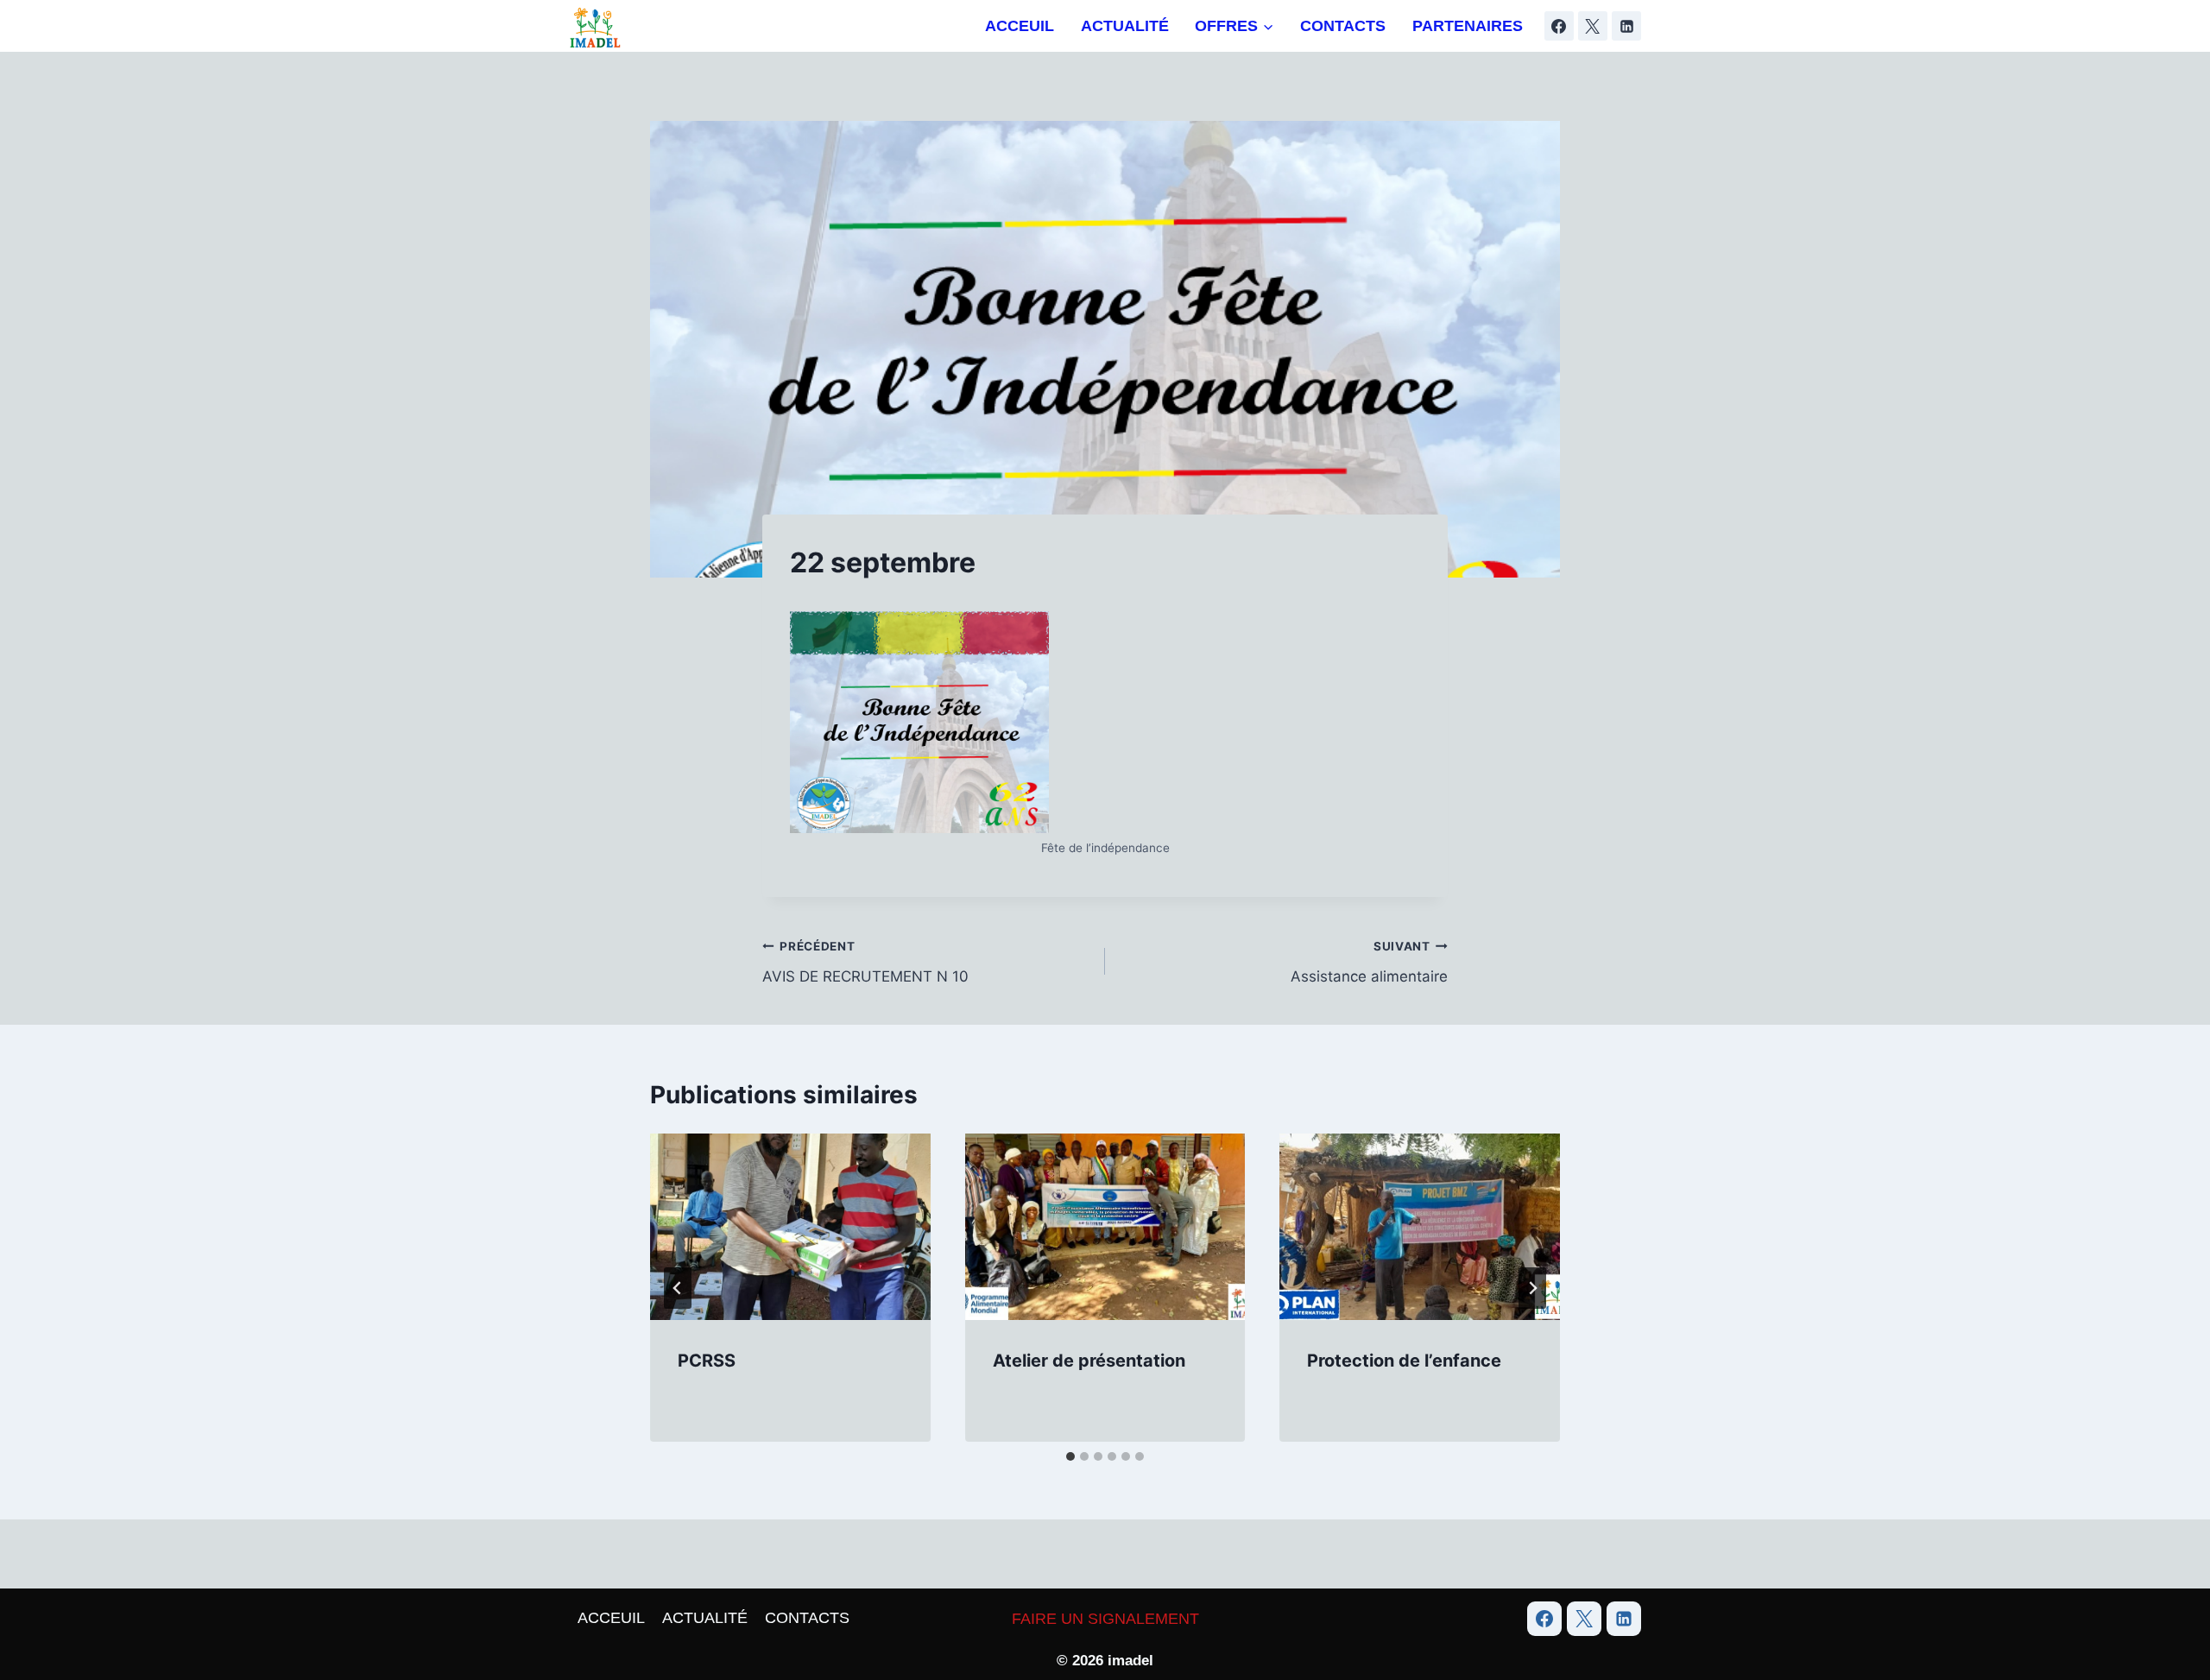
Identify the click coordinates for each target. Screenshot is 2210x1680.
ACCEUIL (1020, 26)
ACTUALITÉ (1125, 26)
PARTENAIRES (1468, 26)
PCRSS (707, 1361)
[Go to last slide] (678, 1288)
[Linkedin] (1626, 26)
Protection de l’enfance (1404, 1361)
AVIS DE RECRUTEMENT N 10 (865, 962)
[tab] (1070, 1456)
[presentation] (790, 1227)
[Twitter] (1584, 1619)
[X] (1593, 26)
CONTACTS (1343, 26)
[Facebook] (1559, 26)
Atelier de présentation (1089, 1361)
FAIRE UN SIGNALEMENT (1105, 1619)
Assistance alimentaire (1369, 962)
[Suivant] (1532, 1288)
